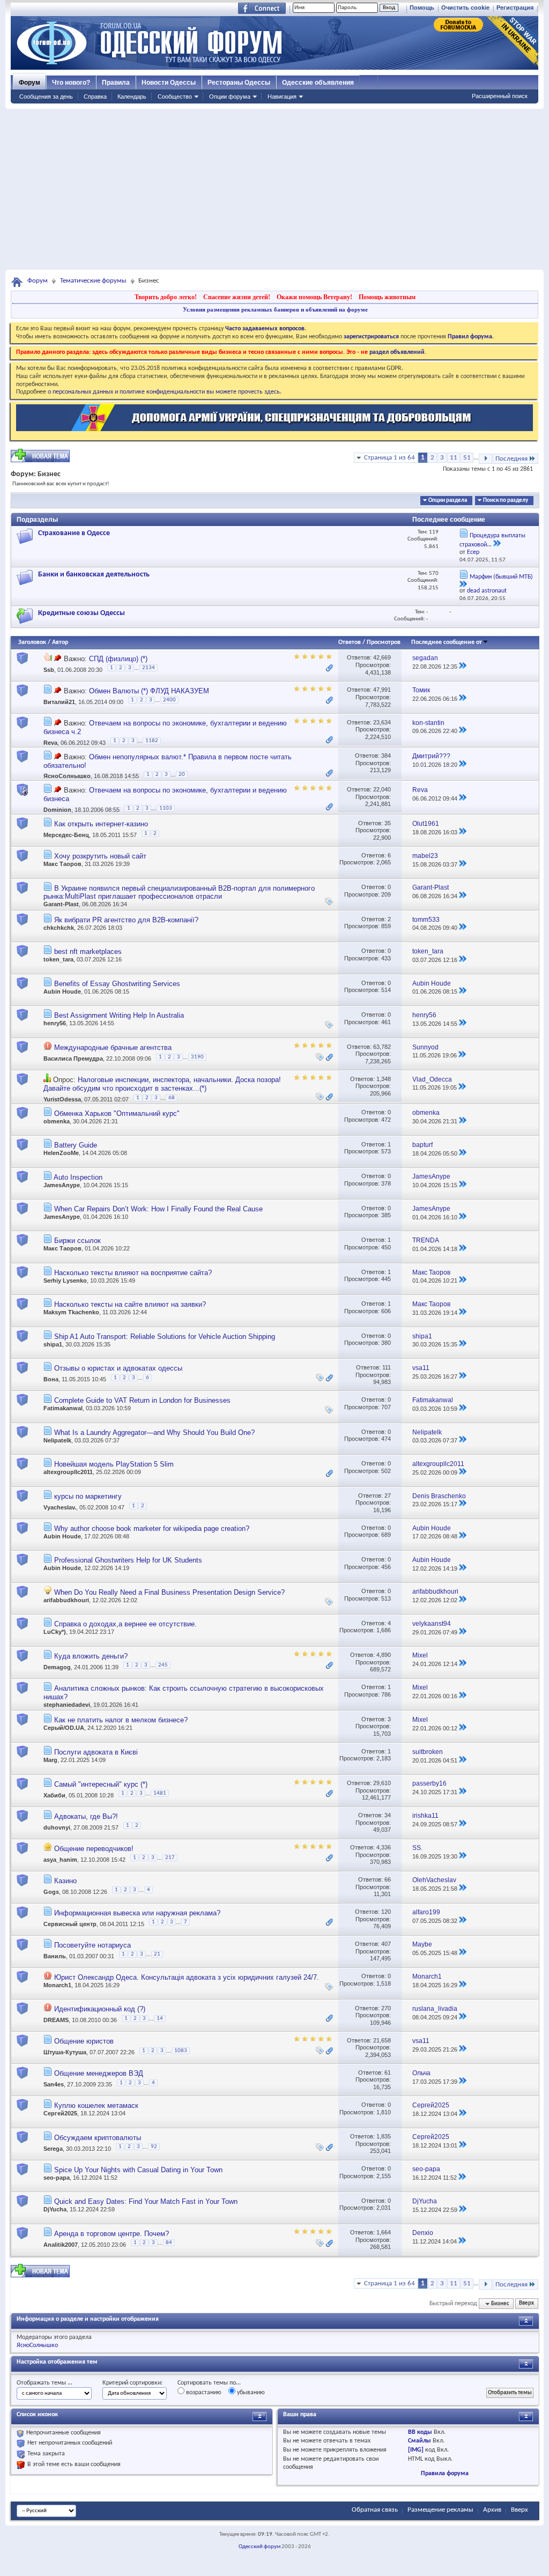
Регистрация (515, 8)
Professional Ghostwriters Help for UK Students (128, 1560)
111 (387, 1367)
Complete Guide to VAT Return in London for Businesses (142, 1400)
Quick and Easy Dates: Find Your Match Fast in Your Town (146, 2201)
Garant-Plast (61, 904)
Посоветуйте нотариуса (92, 1945)
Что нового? (71, 83)
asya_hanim (60, 1860)
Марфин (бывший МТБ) (501, 577)
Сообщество (175, 97)
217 (170, 1858)
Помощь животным (387, 297)
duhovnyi (57, 1827)
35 (388, 823)
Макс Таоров (62, 864)
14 (160, 2019)
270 (386, 2008)
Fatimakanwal (63, 1408)
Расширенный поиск (500, 96)
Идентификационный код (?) (100, 2009)
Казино (65, 1881)
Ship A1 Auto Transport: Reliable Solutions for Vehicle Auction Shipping (165, 1337)
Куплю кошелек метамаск (96, 2105)
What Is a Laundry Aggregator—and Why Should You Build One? (154, 1433)
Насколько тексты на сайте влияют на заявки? (130, 1304)
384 (386, 756)
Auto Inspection (78, 1177)
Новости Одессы (169, 83)
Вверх (526, 2304)
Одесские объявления (318, 83)
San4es (54, 2084)
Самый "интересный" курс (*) (101, 1784)
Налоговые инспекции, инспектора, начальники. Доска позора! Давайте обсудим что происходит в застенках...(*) (162, 1084)
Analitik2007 (61, 2245)
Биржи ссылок (77, 1241)
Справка (95, 97)
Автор (60, 642)
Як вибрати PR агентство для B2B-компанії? (126, 920)
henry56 (55, 1023)
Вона (51, 1380)
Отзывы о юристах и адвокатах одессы (118, 1368)
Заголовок (32, 642)
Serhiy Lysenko (65, 1280)
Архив (492, 2510)
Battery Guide (76, 1145)
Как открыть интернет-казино (101, 824)
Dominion (57, 810)
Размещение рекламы (440, 2510)
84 (169, 2243)
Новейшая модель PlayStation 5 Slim (114, 1464)
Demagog (57, 1667)
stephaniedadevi (67, 1705)
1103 (166, 808)
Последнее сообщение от (447, 642)
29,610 (382, 1783)
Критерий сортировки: (132, 2383)
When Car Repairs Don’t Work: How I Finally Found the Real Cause (158, 1209)
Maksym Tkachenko (71, 1312)
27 (388, 1496)
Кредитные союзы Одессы (81, 613)
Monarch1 (57, 1985)
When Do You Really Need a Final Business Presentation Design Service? (169, 1592)
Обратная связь (375, 2510)
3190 (197, 1057)
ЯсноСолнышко (67, 776)
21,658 (382, 2040)
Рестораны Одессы (239, 83)
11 (454, 458)
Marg (50, 1760)
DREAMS (56, 2020)
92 (154, 2147)
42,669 (382, 657)
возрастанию (203, 2393)
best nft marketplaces (88, 952)
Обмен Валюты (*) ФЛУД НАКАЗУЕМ (149, 691)
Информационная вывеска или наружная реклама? (137, 1913)
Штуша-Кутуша (65, 2052)
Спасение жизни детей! (237, 297)
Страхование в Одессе (74, 533)
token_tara (58, 959)
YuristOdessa (62, 1099)
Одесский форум (259, 2547)
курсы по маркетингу (88, 1496)
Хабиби (54, 1795)
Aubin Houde (62, 991)
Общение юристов (84, 2041)
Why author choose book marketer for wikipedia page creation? (152, 1528)
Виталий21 (59, 702)
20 (182, 775)
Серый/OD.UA (64, 1728)
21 (157, 1954)
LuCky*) (55, 1632)
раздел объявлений (397, 352)
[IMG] (416, 2450)
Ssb (49, 670)
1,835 (384, 2136)
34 (388, 1815)
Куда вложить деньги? (91, 1656)
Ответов (350, 642)
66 (388, 1879)
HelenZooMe (61, 1153)
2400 (169, 700)
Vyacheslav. (60, 1507)
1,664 (384, 2232)
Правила (116, 83)
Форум (29, 83)
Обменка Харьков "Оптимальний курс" (117, 1113)
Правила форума (445, 2474)
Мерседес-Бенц (66, 835)
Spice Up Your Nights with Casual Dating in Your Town (138, 2170)
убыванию (250, 2393)
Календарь (132, 97)
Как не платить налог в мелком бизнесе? (121, 1720)
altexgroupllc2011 (68, 1472)
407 (386, 1944)
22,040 (382, 789)
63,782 (382, 1047)
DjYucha (55, 2209)
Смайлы (420, 2441)
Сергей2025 (60, 2113)
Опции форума (230, 97)
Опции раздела (448, 501)
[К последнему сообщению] (463, 667)
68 (172, 1098)
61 (388, 2072)
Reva (50, 743)
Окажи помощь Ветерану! (314, 297)
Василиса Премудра (73, 1058)
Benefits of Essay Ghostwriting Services (117, 984)
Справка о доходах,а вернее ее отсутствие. (125, 1624)
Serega (53, 2149)
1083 (181, 2051)
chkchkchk (59, 928)
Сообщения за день (46, 97)
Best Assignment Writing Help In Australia (119, 1015)
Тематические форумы (93, 281)
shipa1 (53, 1344)
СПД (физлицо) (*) (118, 659)
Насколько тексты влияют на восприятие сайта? (133, 1273)
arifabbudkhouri (66, 1600)
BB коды (420, 2432)
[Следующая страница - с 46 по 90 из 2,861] (485, 459)
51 (467, 458)
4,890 (384, 1655)
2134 (149, 668)
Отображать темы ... (44, 2383)
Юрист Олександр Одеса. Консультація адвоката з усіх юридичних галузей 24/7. (187, 1977)
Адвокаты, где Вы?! (86, 1816)
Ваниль (55, 1956)
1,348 (384, 1079)
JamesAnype (62, 1185)
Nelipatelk (57, 1440)
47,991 (382, 690)
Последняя (511, 459)
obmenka (57, 1121)
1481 (160, 1793)
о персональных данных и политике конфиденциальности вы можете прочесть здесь (164, 392)
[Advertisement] (274, 189)
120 (386, 1912)
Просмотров (384, 642)
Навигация (282, 97)
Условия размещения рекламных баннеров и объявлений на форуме (275, 309)
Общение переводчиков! (94, 1849)
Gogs (51, 1892)
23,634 (382, 722)
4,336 (384, 1847)
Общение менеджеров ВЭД (99, 2073)
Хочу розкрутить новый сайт (100, 856)
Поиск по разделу (506, 501)
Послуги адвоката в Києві (96, 1752)
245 (163, 1665)
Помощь (422, 8)
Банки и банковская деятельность (94, 575)
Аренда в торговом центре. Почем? (112, 2234)
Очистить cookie (465, 8)
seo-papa (57, 2178)
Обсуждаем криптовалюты (98, 2138)
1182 (152, 741)
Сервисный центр (70, 1924)
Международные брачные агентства (113, 1048)
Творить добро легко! (166, 297)
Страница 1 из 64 (390, 458)
